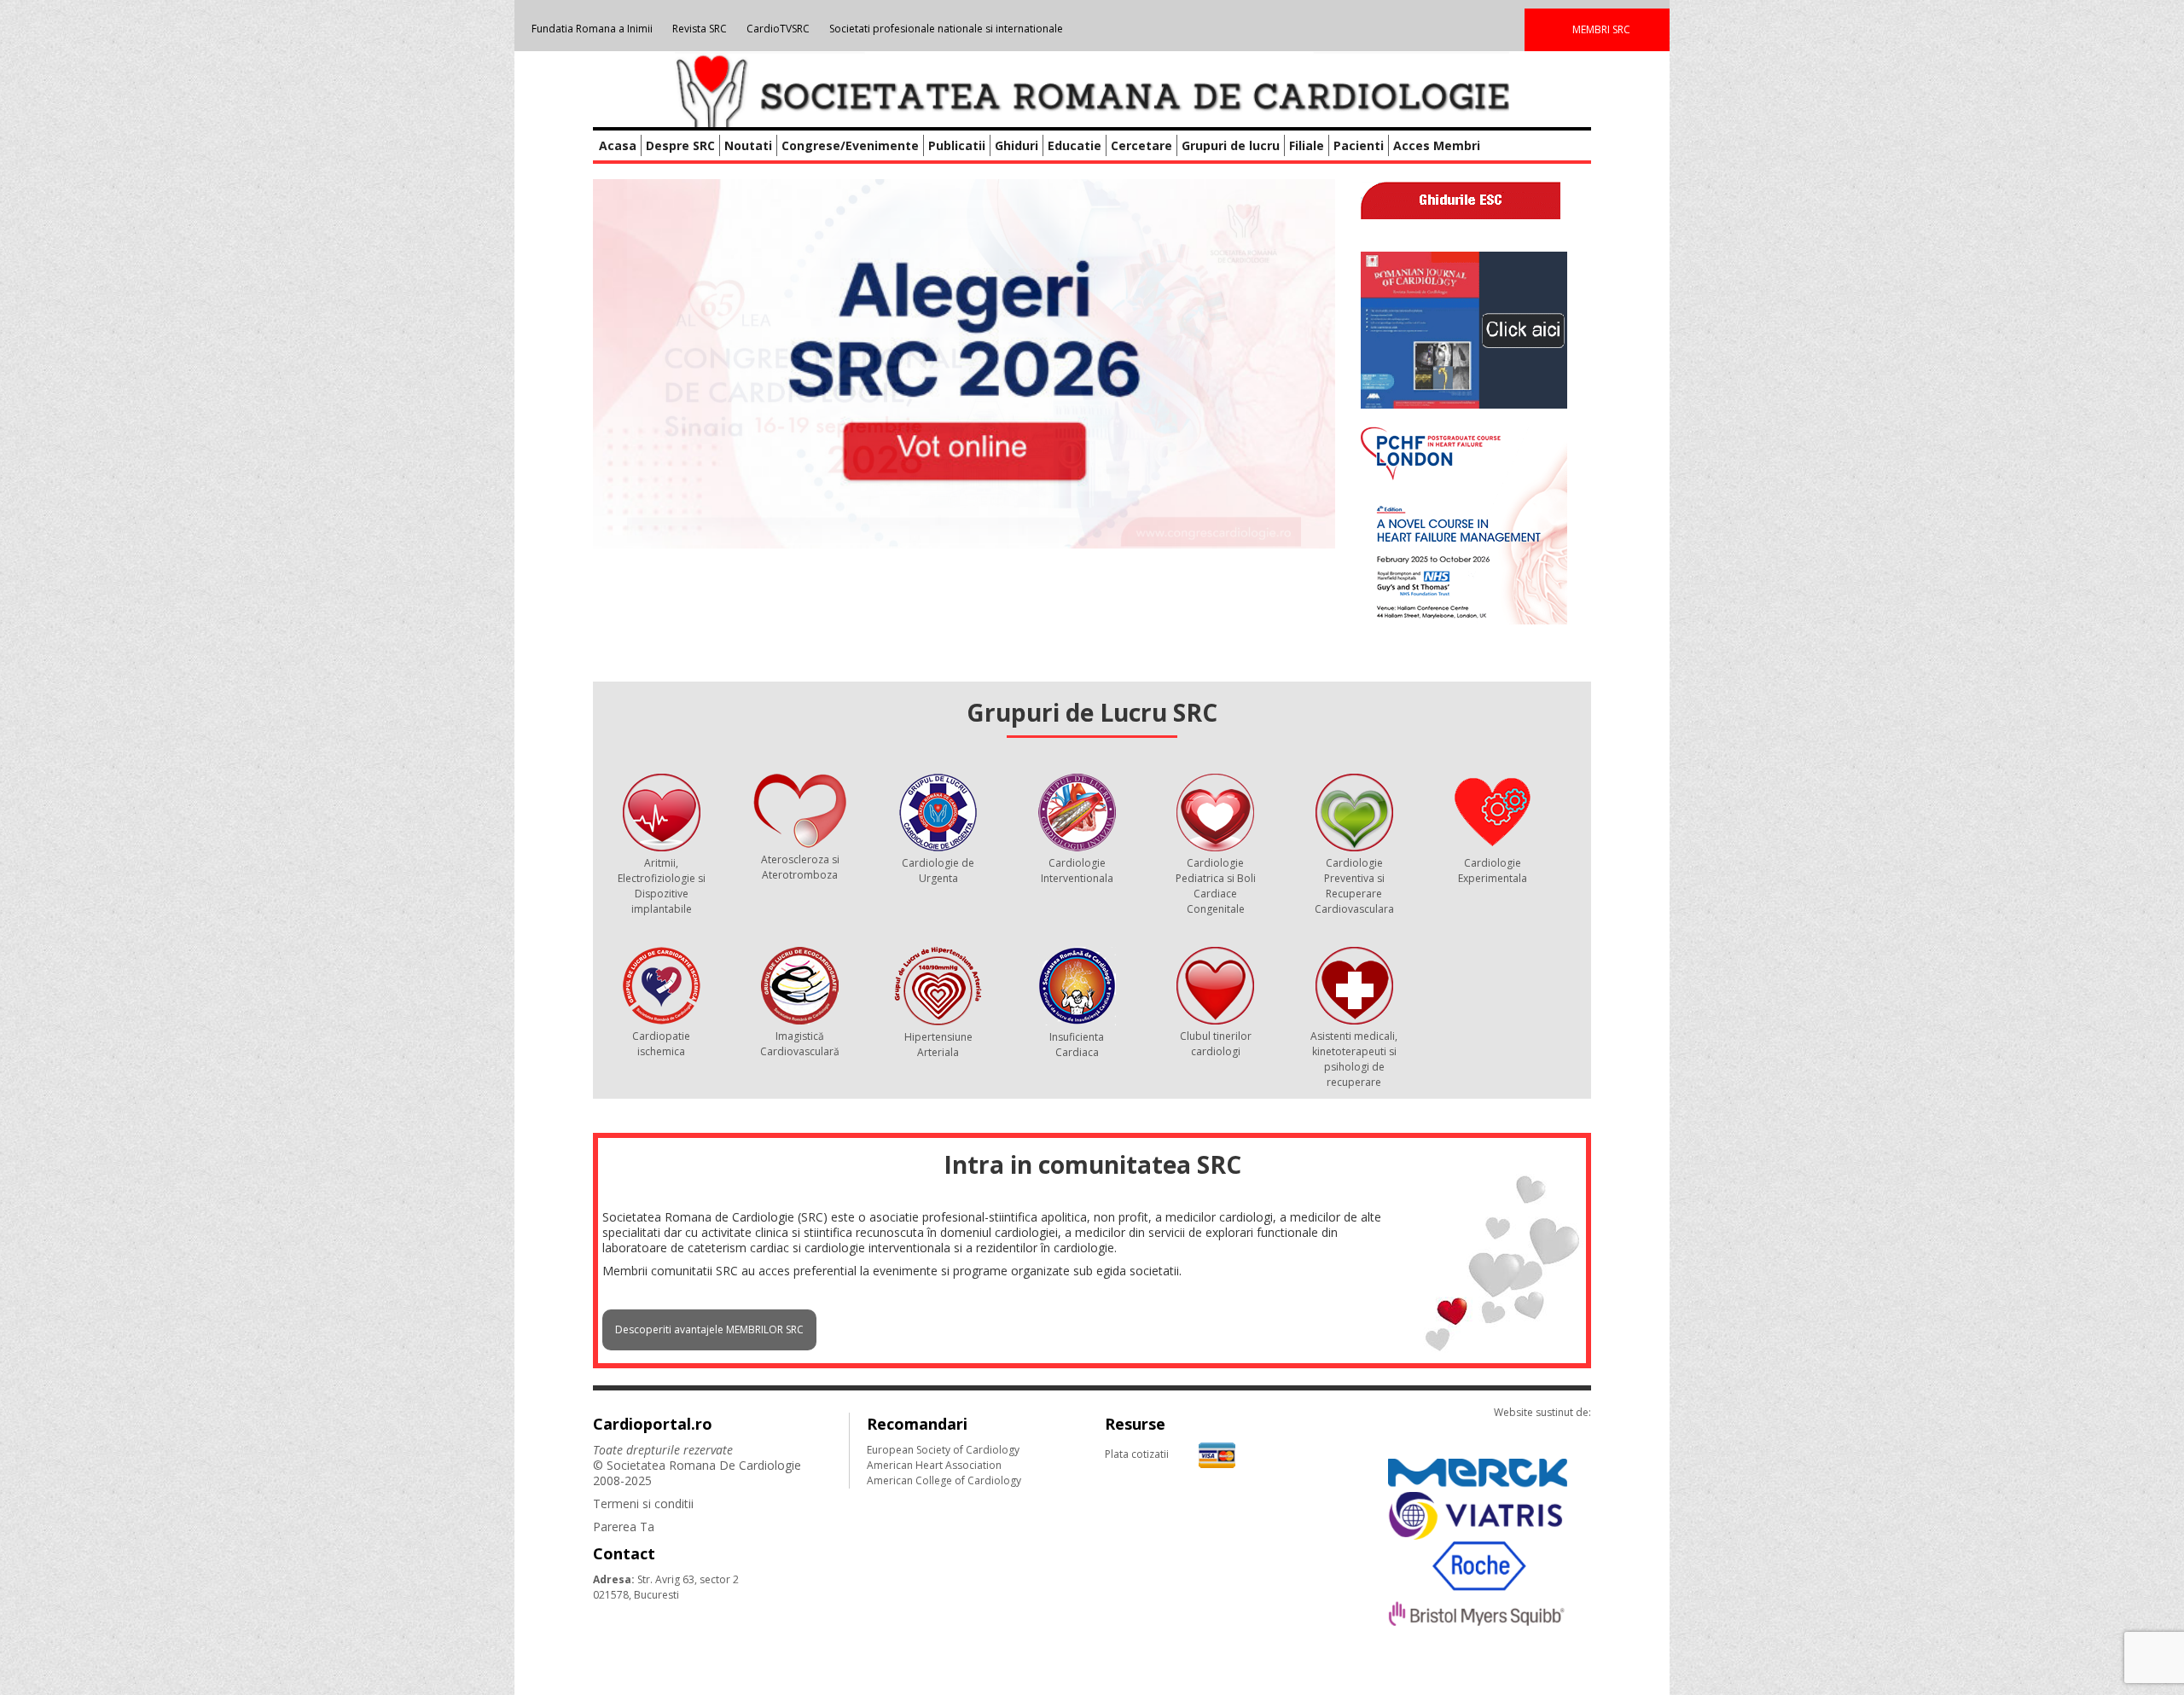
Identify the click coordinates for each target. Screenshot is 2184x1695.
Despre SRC (680, 145)
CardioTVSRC (778, 29)
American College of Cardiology (944, 1480)
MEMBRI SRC (1601, 29)
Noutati (748, 145)
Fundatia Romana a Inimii (592, 29)
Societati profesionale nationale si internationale (946, 29)
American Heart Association (934, 1465)
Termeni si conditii (643, 1503)
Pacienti (1359, 145)
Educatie (1075, 145)
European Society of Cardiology (943, 1450)
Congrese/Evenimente (850, 145)
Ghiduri (1016, 145)
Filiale (1307, 145)
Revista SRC (700, 29)
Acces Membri (1437, 145)
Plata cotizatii (1137, 1454)
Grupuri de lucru (1231, 145)
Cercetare (1141, 145)
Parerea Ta (624, 1527)
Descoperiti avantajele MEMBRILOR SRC (709, 1329)
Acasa (618, 145)
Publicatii (957, 145)
